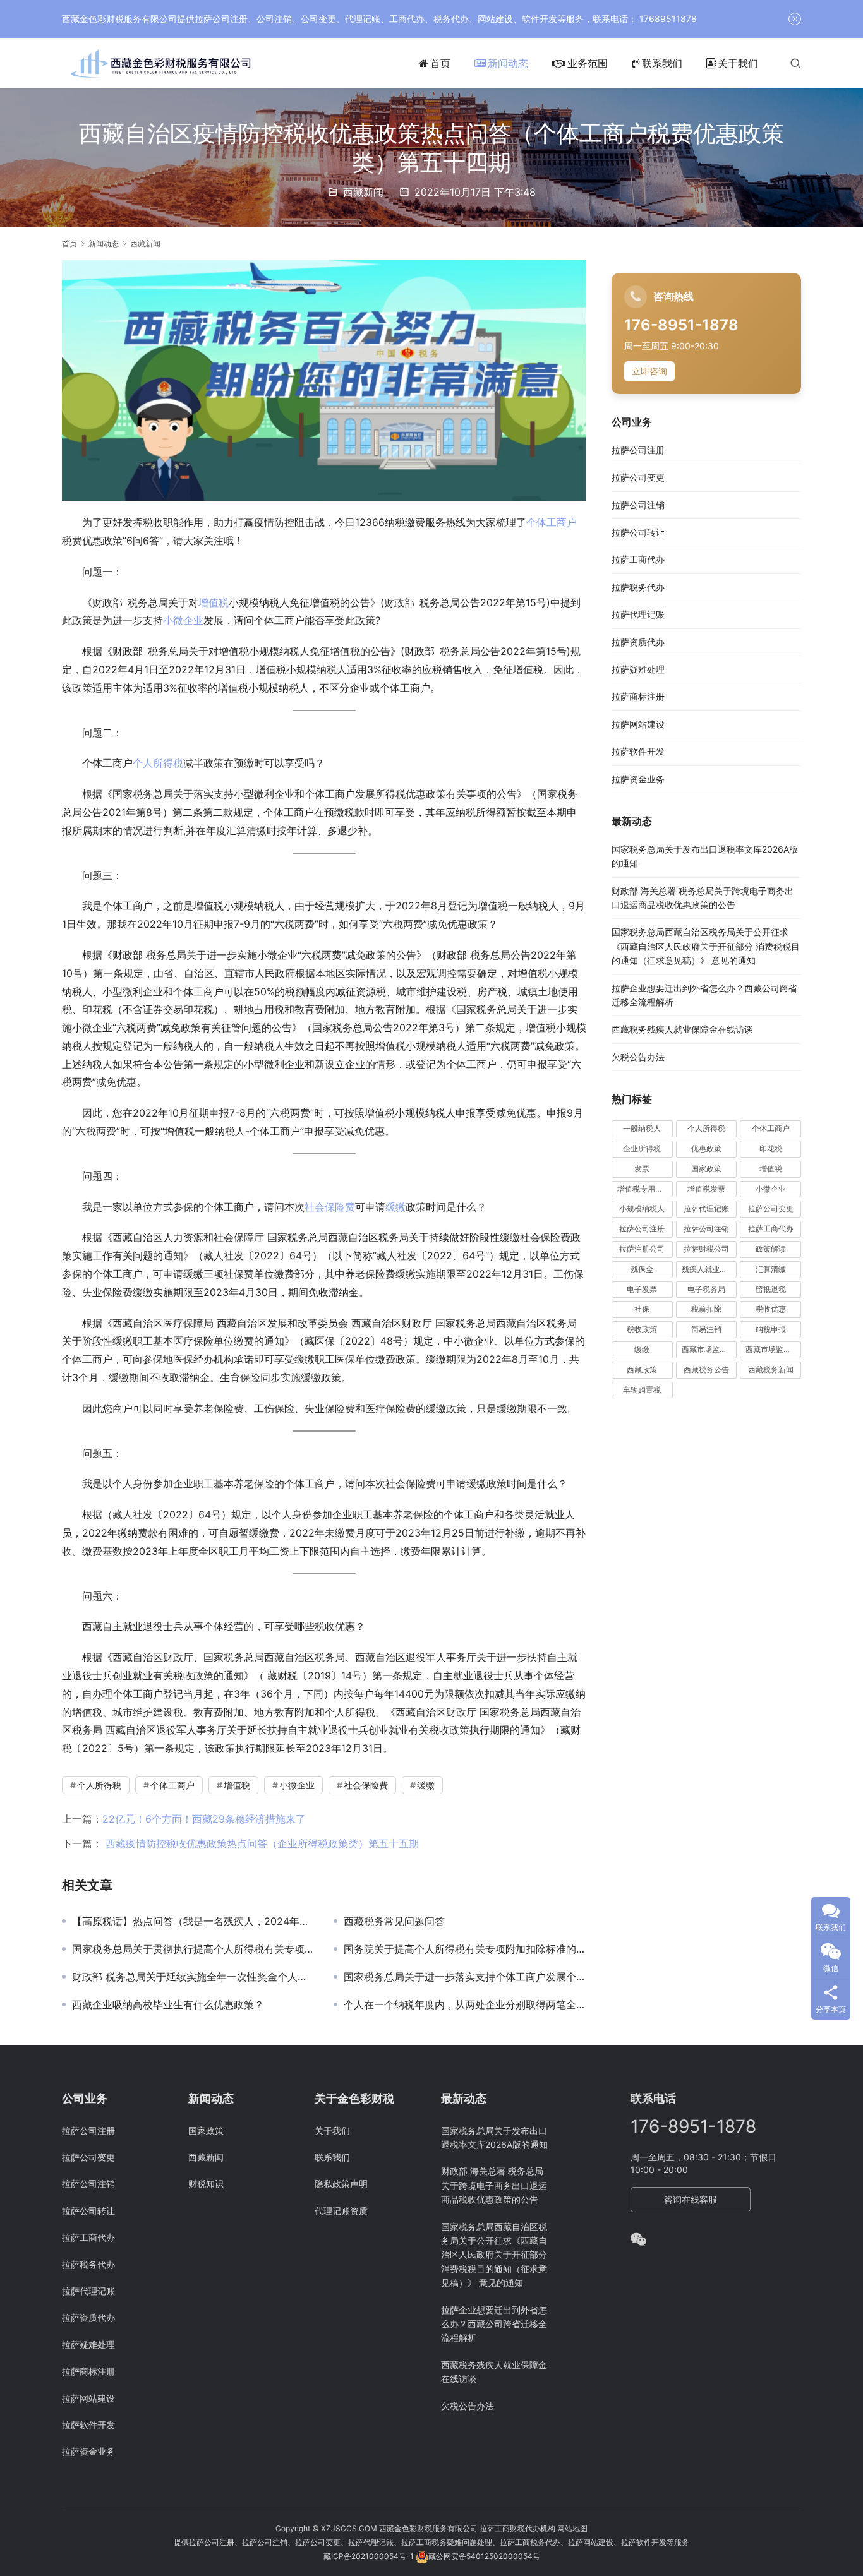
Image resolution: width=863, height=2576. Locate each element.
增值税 (214, 602)
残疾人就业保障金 (709, 1269)
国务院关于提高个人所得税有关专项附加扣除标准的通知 (465, 1949)
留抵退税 (771, 1289)
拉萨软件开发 (638, 752)
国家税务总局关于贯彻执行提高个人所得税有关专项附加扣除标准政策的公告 (193, 1949)
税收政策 (642, 1330)
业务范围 (588, 63)
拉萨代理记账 (638, 615)
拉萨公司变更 (638, 478)
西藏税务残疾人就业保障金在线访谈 (682, 1030)
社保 (642, 1309)
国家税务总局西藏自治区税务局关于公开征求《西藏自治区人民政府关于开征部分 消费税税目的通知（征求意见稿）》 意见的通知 (706, 947)
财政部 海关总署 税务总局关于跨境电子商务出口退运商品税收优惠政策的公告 (494, 2185)
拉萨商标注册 (638, 697)
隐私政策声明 (341, 2184)
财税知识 (206, 2184)
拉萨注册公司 (642, 1249)
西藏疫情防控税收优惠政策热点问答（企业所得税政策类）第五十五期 (261, 1843)
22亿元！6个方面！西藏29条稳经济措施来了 (204, 1819)
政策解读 (771, 1249)
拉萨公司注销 (638, 505)
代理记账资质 (341, 2211)
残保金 (642, 1269)
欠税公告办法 (638, 1057)
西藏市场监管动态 (709, 1350)
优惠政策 (706, 1149)
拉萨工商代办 (638, 560)
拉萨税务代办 (638, 587)
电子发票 (642, 1289)
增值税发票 (706, 1189)
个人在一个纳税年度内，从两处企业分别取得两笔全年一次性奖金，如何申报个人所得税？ (465, 2004)
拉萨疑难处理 (638, 670)
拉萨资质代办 (638, 642)
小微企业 (183, 620)
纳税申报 (771, 1330)
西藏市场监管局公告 (773, 1350)
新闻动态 (508, 63)
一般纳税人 (642, 1129)
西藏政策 (642, 1369)
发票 (642, 1169)
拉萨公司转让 (638, 533)
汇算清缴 (771, 1269)
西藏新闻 (363, 192)
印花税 (771, 1149)
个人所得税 (158, 763)
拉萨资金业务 (638, 779)
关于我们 (738, 63)
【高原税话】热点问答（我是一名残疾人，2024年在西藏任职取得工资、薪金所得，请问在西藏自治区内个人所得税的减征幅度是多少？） (193, 1921)
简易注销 (706, 1330)
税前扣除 (706, 1309)
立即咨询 (649, 371)
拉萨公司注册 (638, 450)
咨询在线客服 (691, 2199)
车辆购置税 (642, 1390)
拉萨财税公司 (706, 1249)
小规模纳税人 (642, 1209)
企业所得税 (642, 1149)
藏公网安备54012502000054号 (484, 2556)
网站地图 (572, 2528)
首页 (440, 63)
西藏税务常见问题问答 (394, 1921)
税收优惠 (771, 1309)
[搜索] (795, 63)
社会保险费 (330, 1207)
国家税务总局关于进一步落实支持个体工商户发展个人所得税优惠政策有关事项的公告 (465, 1977)
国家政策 (706, 1169)
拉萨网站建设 (638, 724)
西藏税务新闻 (771, 1369)
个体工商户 (552, 522)
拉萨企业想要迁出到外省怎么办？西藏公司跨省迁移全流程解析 (494, 2324)
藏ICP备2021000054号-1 (370, 2556)
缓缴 (395, 1207)
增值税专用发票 (644, 1189)
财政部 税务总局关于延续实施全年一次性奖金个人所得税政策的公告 (193, 1977)
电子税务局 (706, 1289)
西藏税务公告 (706, 1369)
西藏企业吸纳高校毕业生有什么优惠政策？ (168, 2004)
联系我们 (662, 63)
